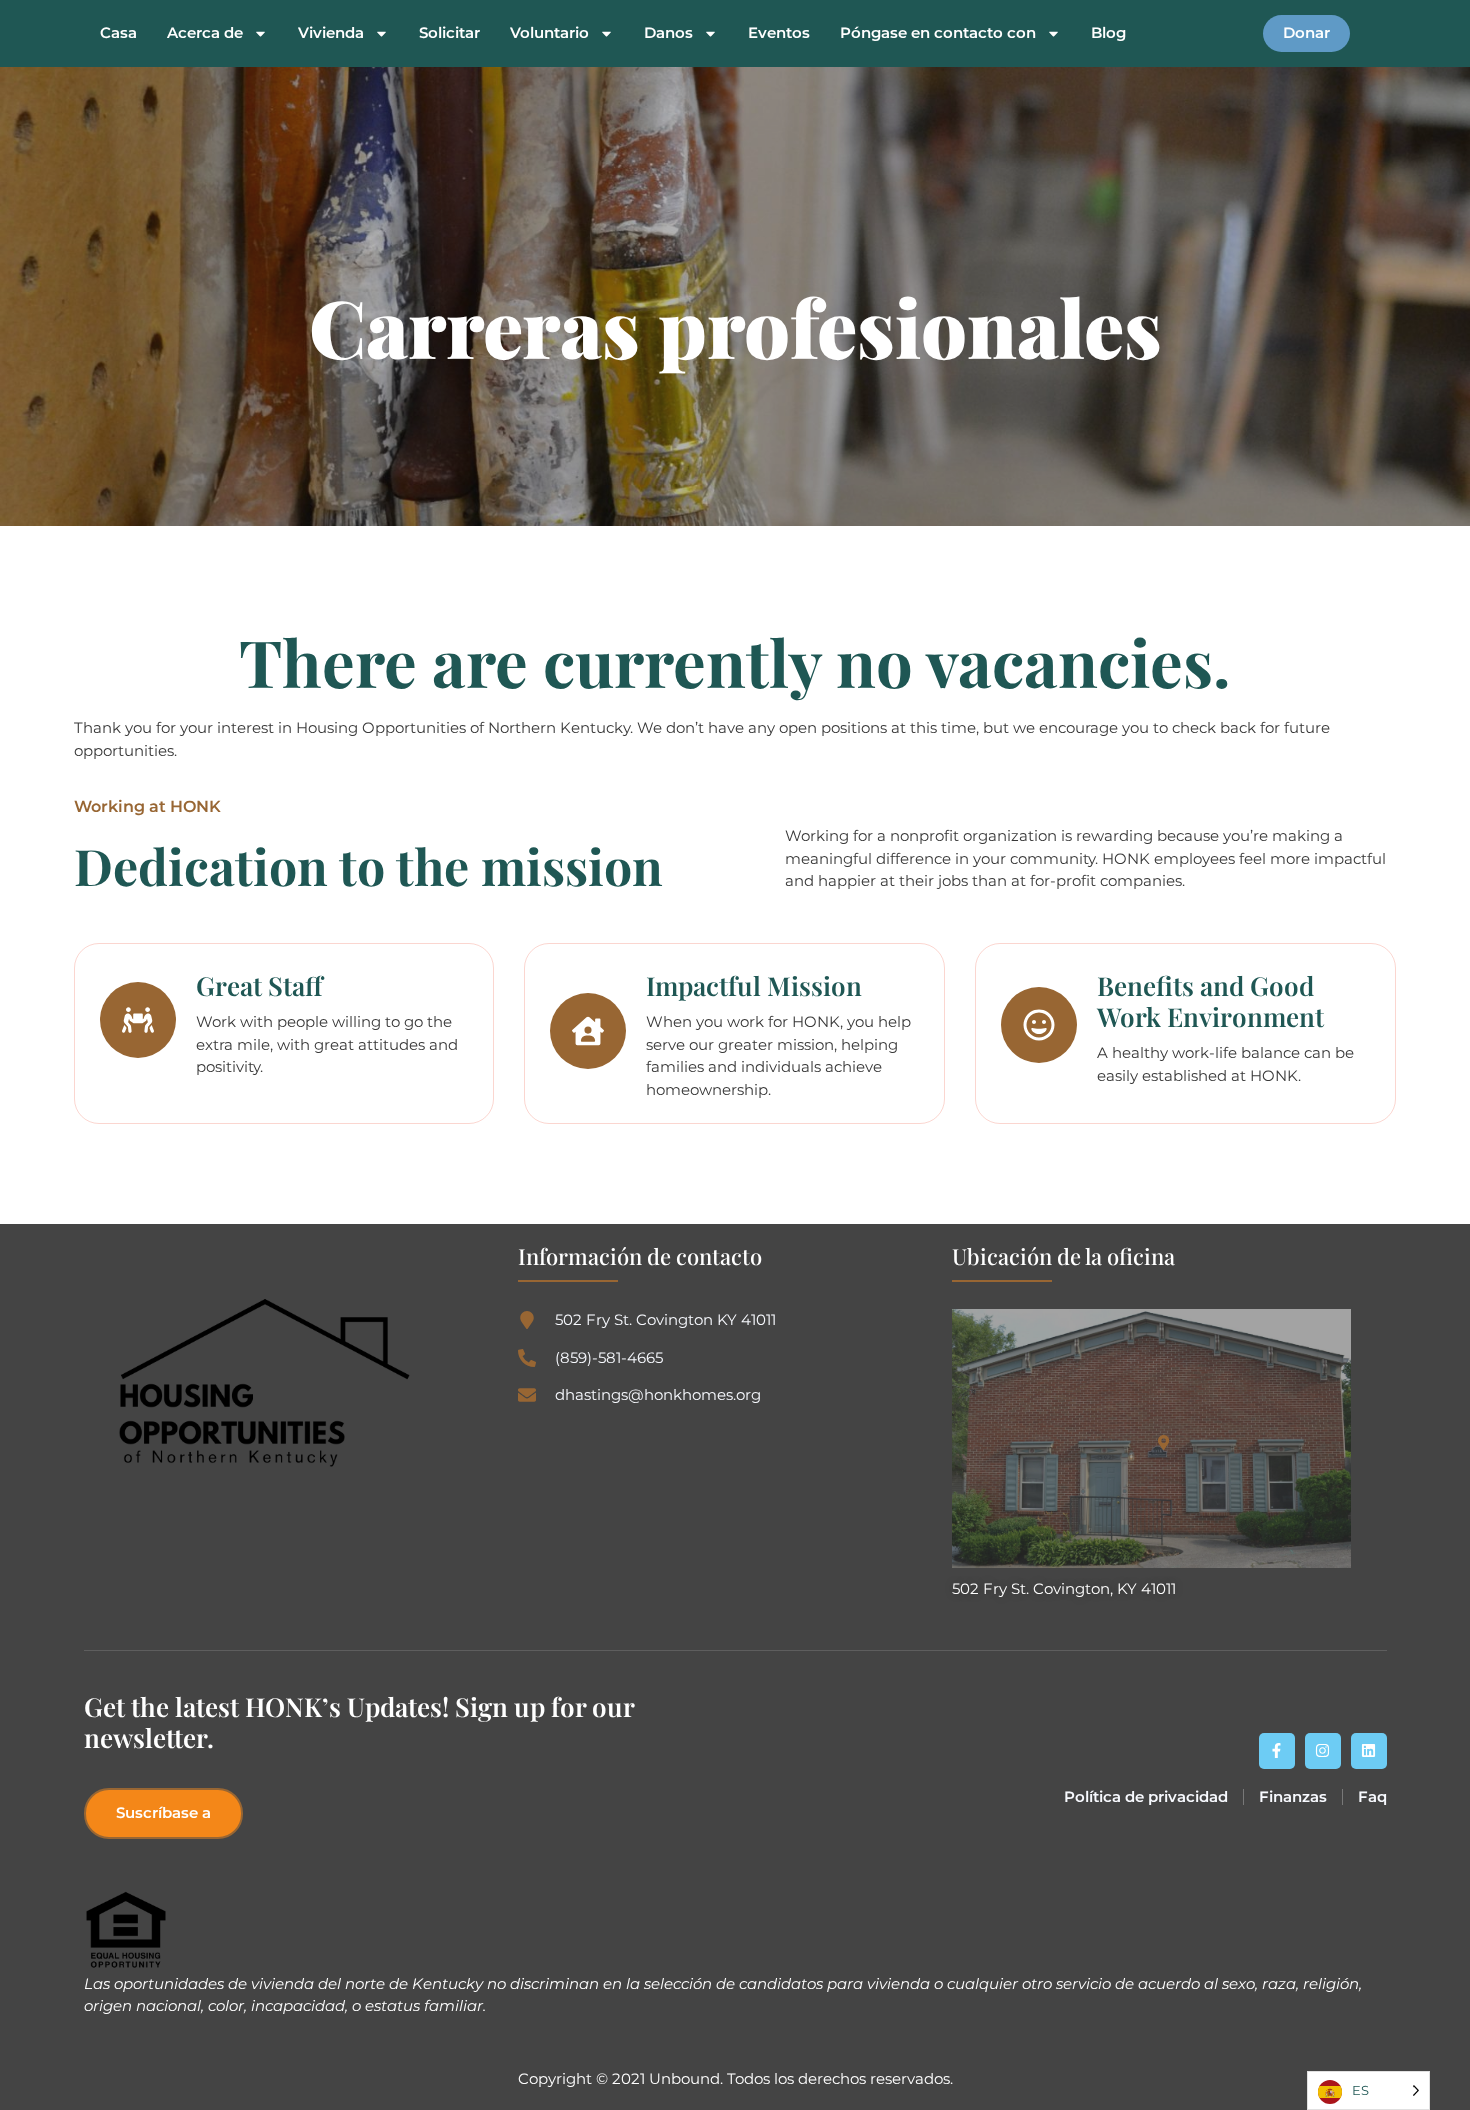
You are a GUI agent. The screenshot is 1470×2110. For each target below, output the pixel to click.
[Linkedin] (1369, 1751)
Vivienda (331, 33)
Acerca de (205, 33)
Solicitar (449, 33)
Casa (118, 33)
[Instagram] (1323, 1751)
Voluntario (549, 33)
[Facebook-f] (1277, 1751)
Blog (1108, 33)
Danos (668, 33)
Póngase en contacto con (938, 33)
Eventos (779, 33)
